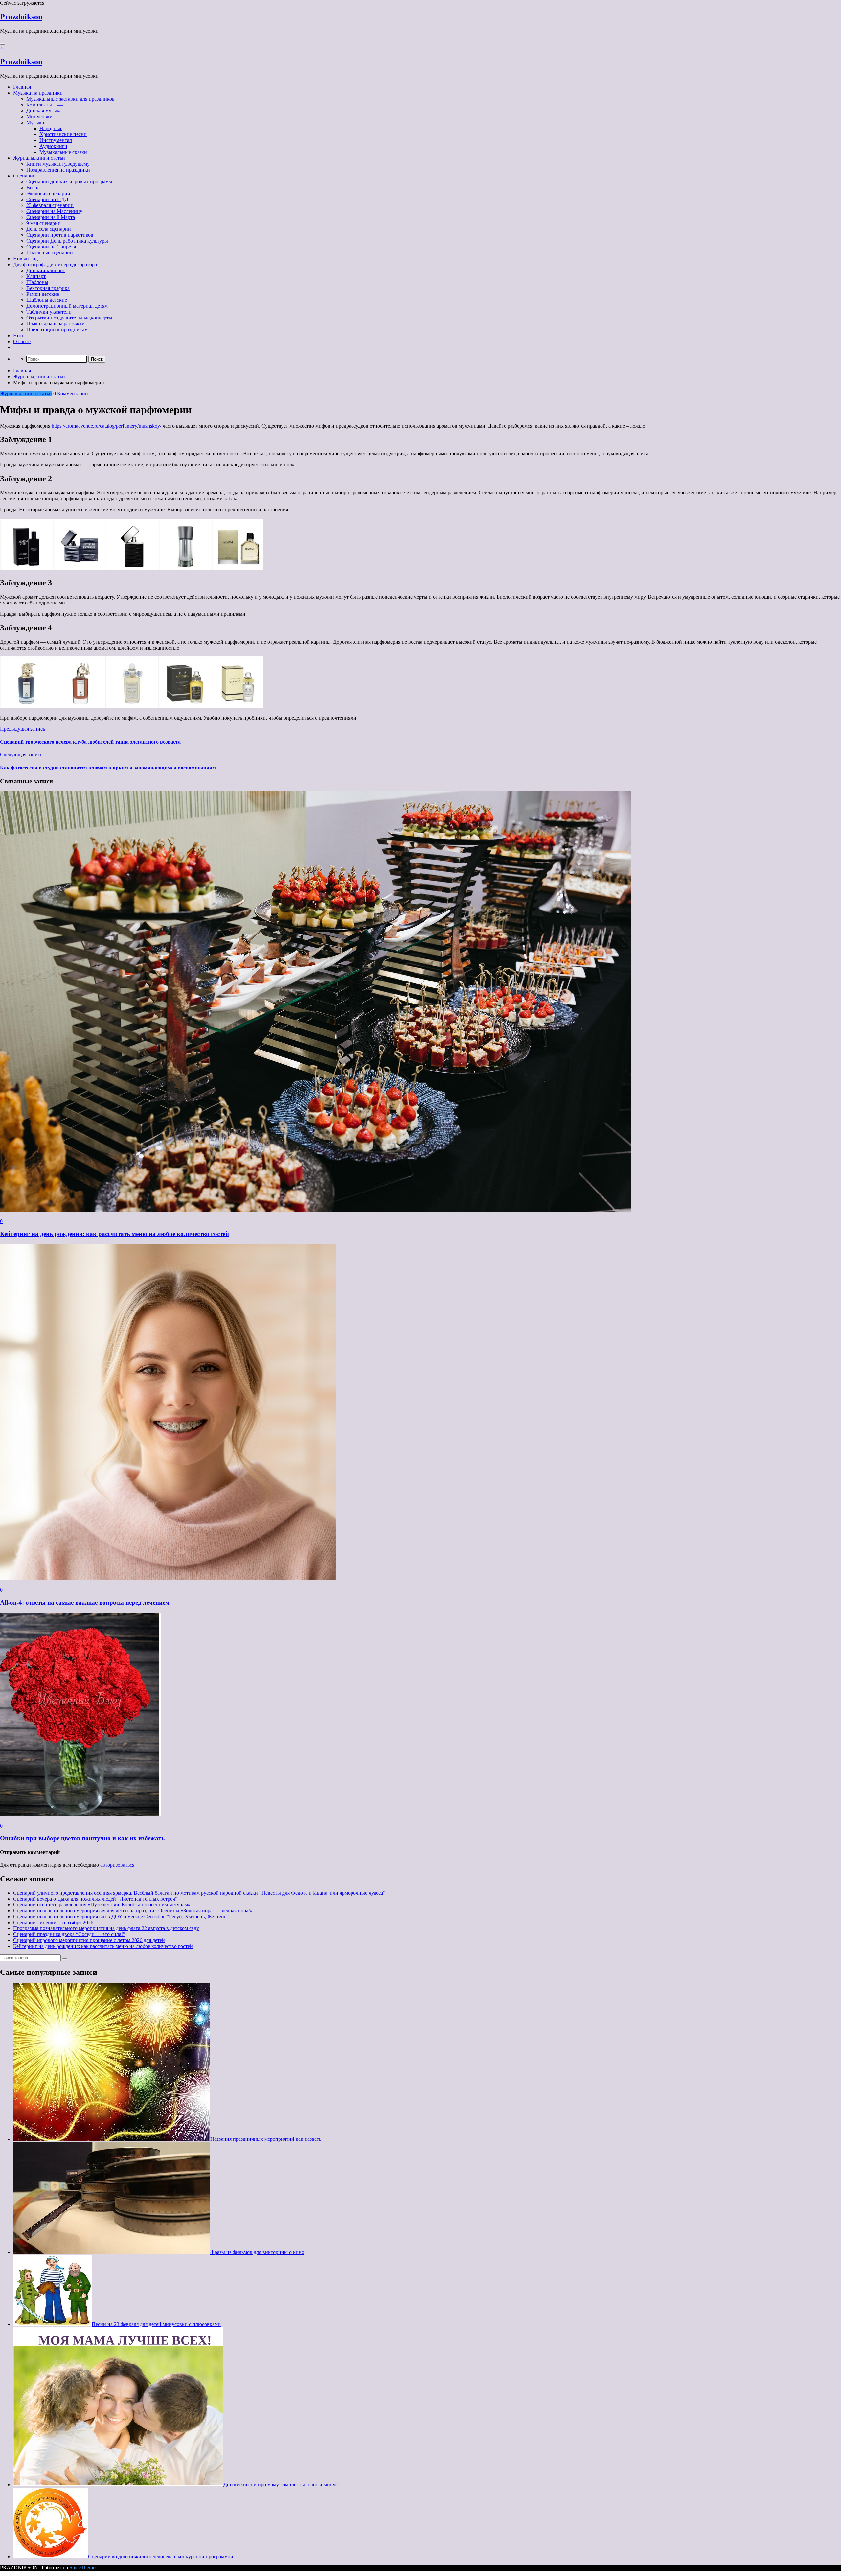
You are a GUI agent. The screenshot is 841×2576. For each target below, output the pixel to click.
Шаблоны (37, 282)
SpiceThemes (83, 2568)
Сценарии (24, 176)
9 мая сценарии (44, 223)
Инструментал (56, 140)
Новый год (25, 259)
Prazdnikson (21, 17)
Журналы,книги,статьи (39, 158)
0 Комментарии (71, 394)
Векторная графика (48, 288)
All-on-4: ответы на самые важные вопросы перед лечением (85, 1603)
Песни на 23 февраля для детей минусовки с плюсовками (156, 2324)
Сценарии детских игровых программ (69, 182)
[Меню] (3, 44)
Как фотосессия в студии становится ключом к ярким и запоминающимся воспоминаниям (108, 768)
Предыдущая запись (23, 729)
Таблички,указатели (49, 312)
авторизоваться (117, 1865)
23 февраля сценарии (50, 205)
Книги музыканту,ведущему (58, 164)
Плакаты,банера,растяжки (56, 324)
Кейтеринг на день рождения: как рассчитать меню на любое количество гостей (114, 1234)
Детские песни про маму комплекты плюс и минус (281, 2484)
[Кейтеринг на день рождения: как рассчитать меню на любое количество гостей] (315, 1210)
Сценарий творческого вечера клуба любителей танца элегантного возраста (90, 742)
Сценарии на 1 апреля (51, 247)
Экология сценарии (48, 193)
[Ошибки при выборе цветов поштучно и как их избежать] (81, 1815)
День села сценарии (49, 229)
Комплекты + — (45, 105)
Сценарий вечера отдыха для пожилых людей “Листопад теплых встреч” (95, 1899)
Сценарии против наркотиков (60, 235)
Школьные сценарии (50, 253)
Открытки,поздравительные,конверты (69, 318)
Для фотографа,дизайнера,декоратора (55, 264)
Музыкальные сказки (63, 152)
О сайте (22, 341)
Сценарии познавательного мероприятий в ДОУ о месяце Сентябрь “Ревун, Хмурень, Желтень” (121, 1916)
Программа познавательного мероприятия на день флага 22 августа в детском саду (106, 1928)
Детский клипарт (46, 270)
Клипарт (36, 276)
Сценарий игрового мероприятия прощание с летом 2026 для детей (89, 1940)
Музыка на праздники (38, 93)
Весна (33, 188)
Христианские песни (63, 134)
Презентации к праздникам (57, 330)
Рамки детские (43, 294)
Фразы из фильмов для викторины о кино (257, 2252)
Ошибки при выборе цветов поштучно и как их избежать (82, 1838)
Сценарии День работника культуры (67, 241)
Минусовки (39, 117)
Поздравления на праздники (58, 170)
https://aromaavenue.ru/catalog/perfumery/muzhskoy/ (106, 426)
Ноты (19, 335)
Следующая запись (21, 755)
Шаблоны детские (47, 300)
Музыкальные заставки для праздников (70, 99)
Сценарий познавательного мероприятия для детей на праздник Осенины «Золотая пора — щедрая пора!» (133, 1911)
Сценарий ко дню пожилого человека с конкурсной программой (161, 2556)
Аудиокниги (53, 146)
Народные (51, 128)
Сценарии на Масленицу (54, 211)
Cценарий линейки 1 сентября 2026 (53, 1922)
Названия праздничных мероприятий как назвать (266, 2139)
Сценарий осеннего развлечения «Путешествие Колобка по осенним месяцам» (102, 1905)
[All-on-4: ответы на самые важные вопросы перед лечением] (168, 1579)
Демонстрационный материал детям (67, 306)
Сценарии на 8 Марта (51, 217)
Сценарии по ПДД (47, 199)
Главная (22, 87)
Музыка (35, 122)
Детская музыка (44, 111)
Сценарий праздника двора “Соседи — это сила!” (69, 1934)
